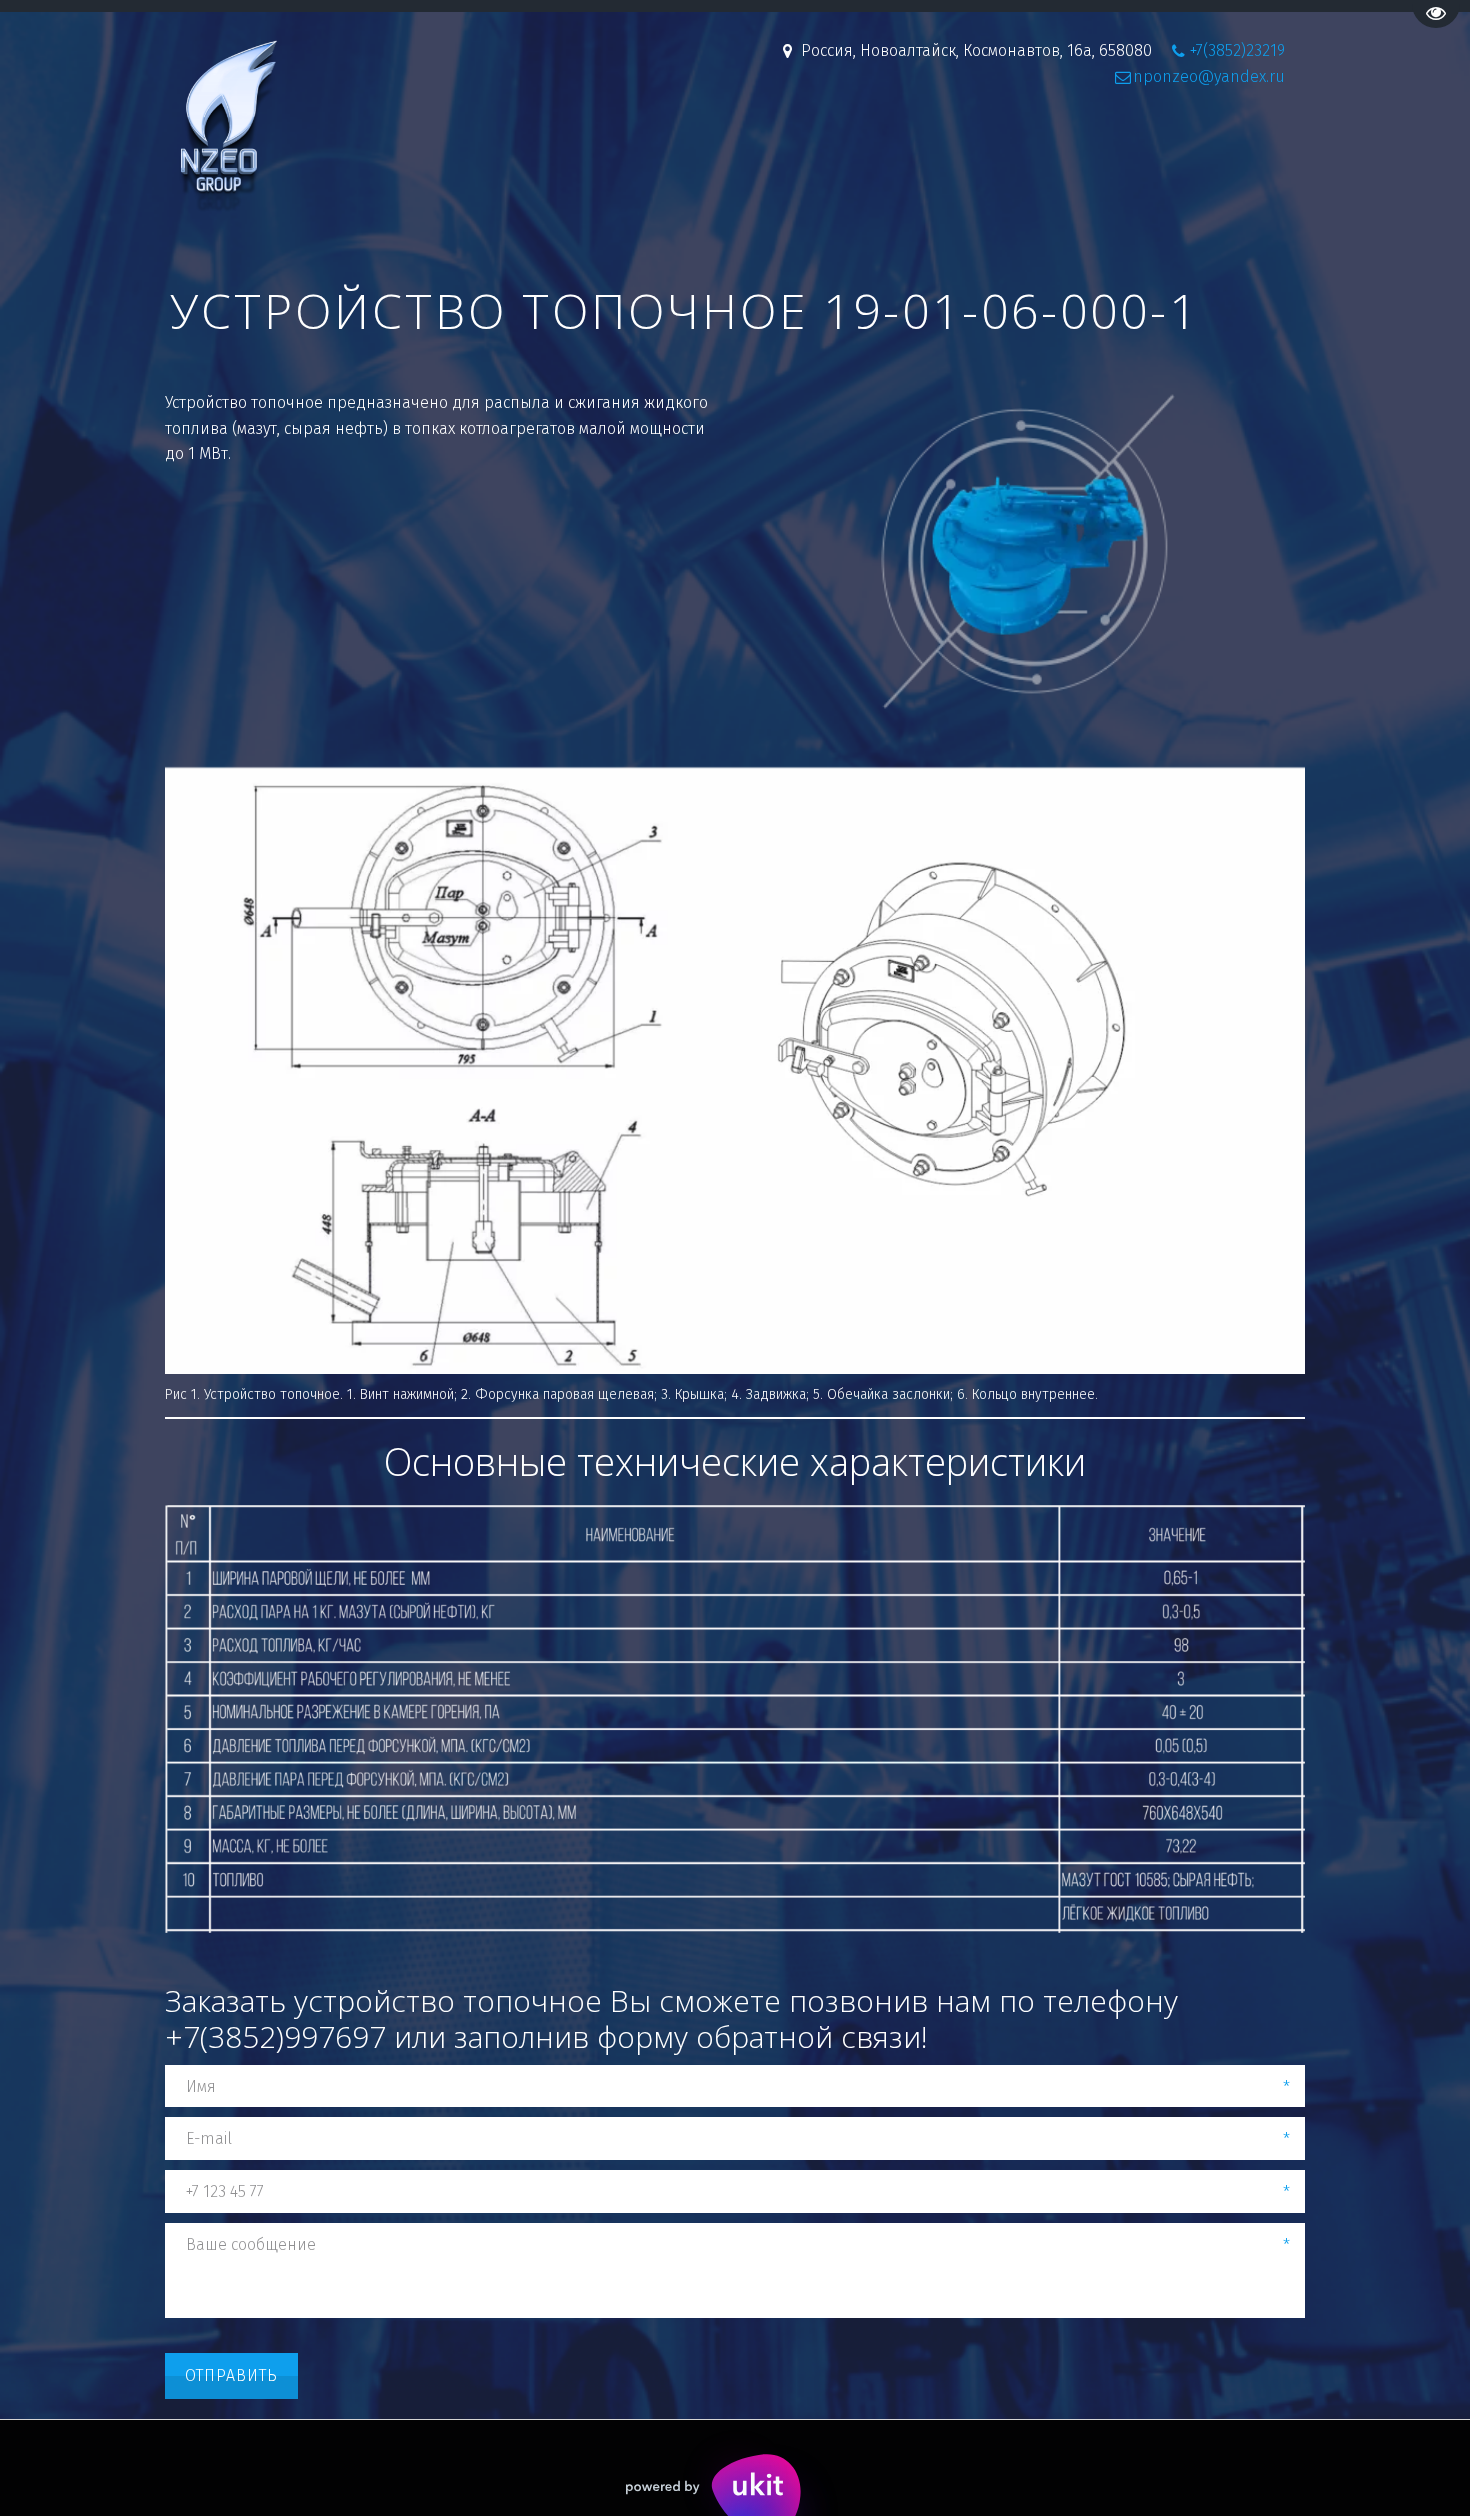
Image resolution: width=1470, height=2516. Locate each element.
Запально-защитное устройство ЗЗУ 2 (975, 152)
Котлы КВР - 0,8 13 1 (499, 152)
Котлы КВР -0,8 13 (325, 152)
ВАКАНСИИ (1203, 152)
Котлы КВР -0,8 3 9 (157, 152)
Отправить (231, 2375)
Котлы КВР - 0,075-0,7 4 (695, 152)
